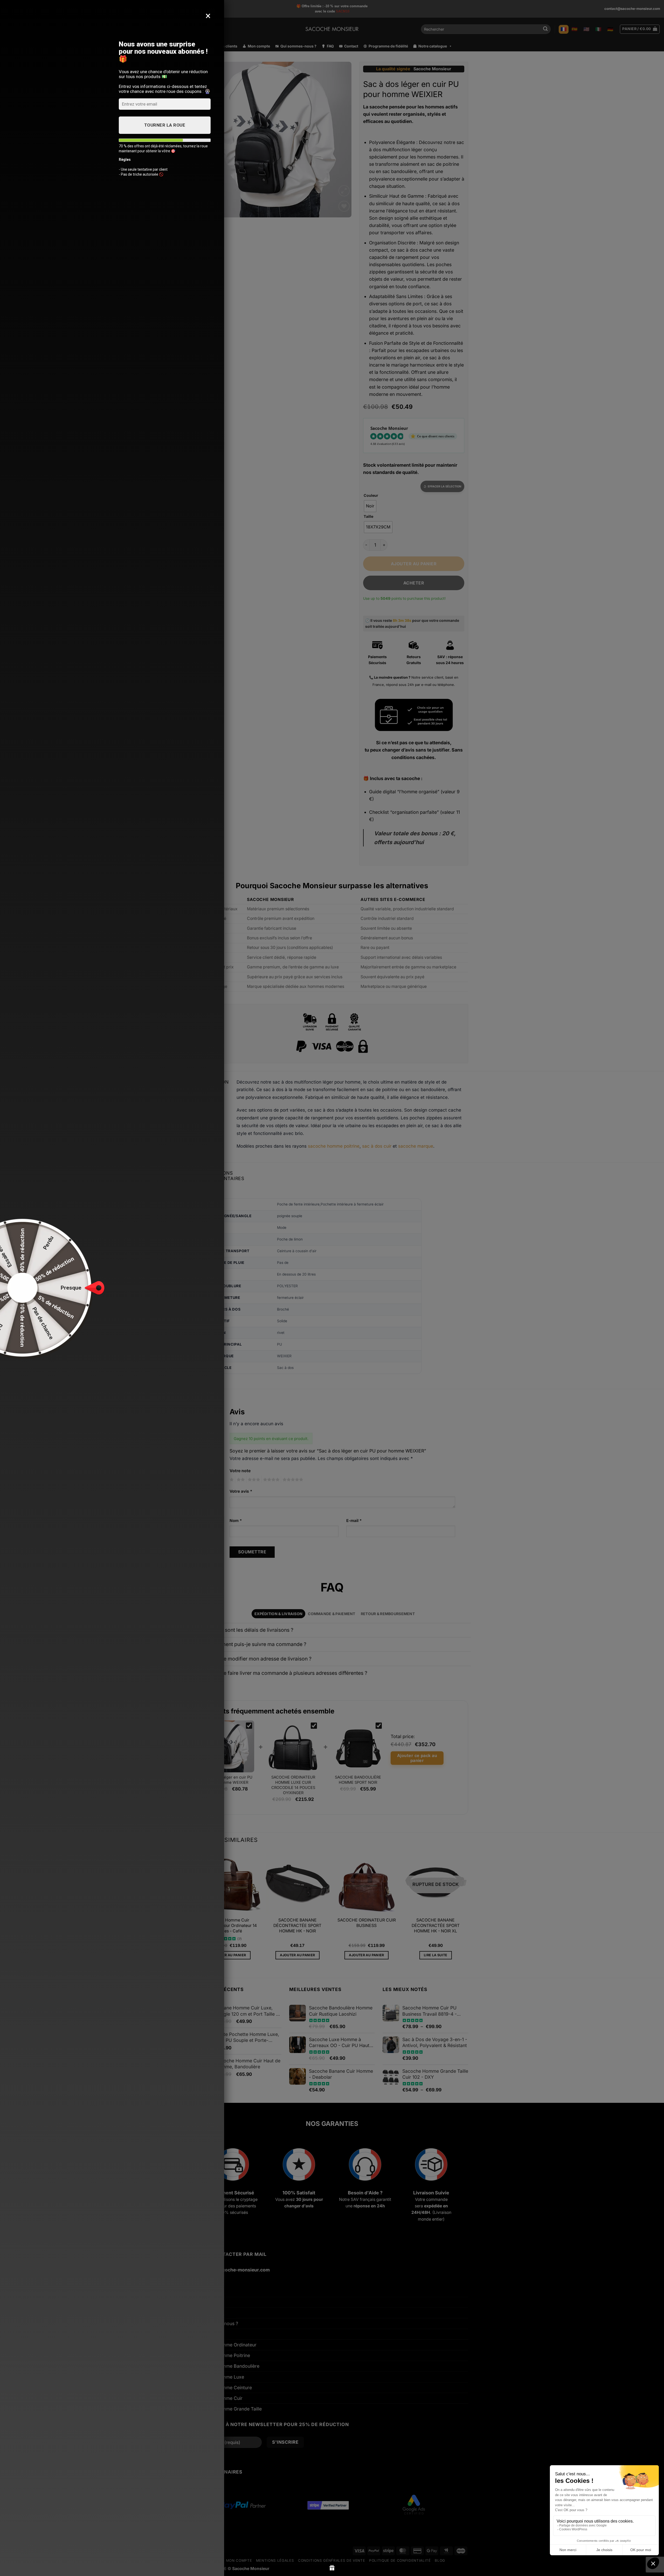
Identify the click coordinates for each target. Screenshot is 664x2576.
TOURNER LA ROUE (165, 125)
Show (332, 2568)
